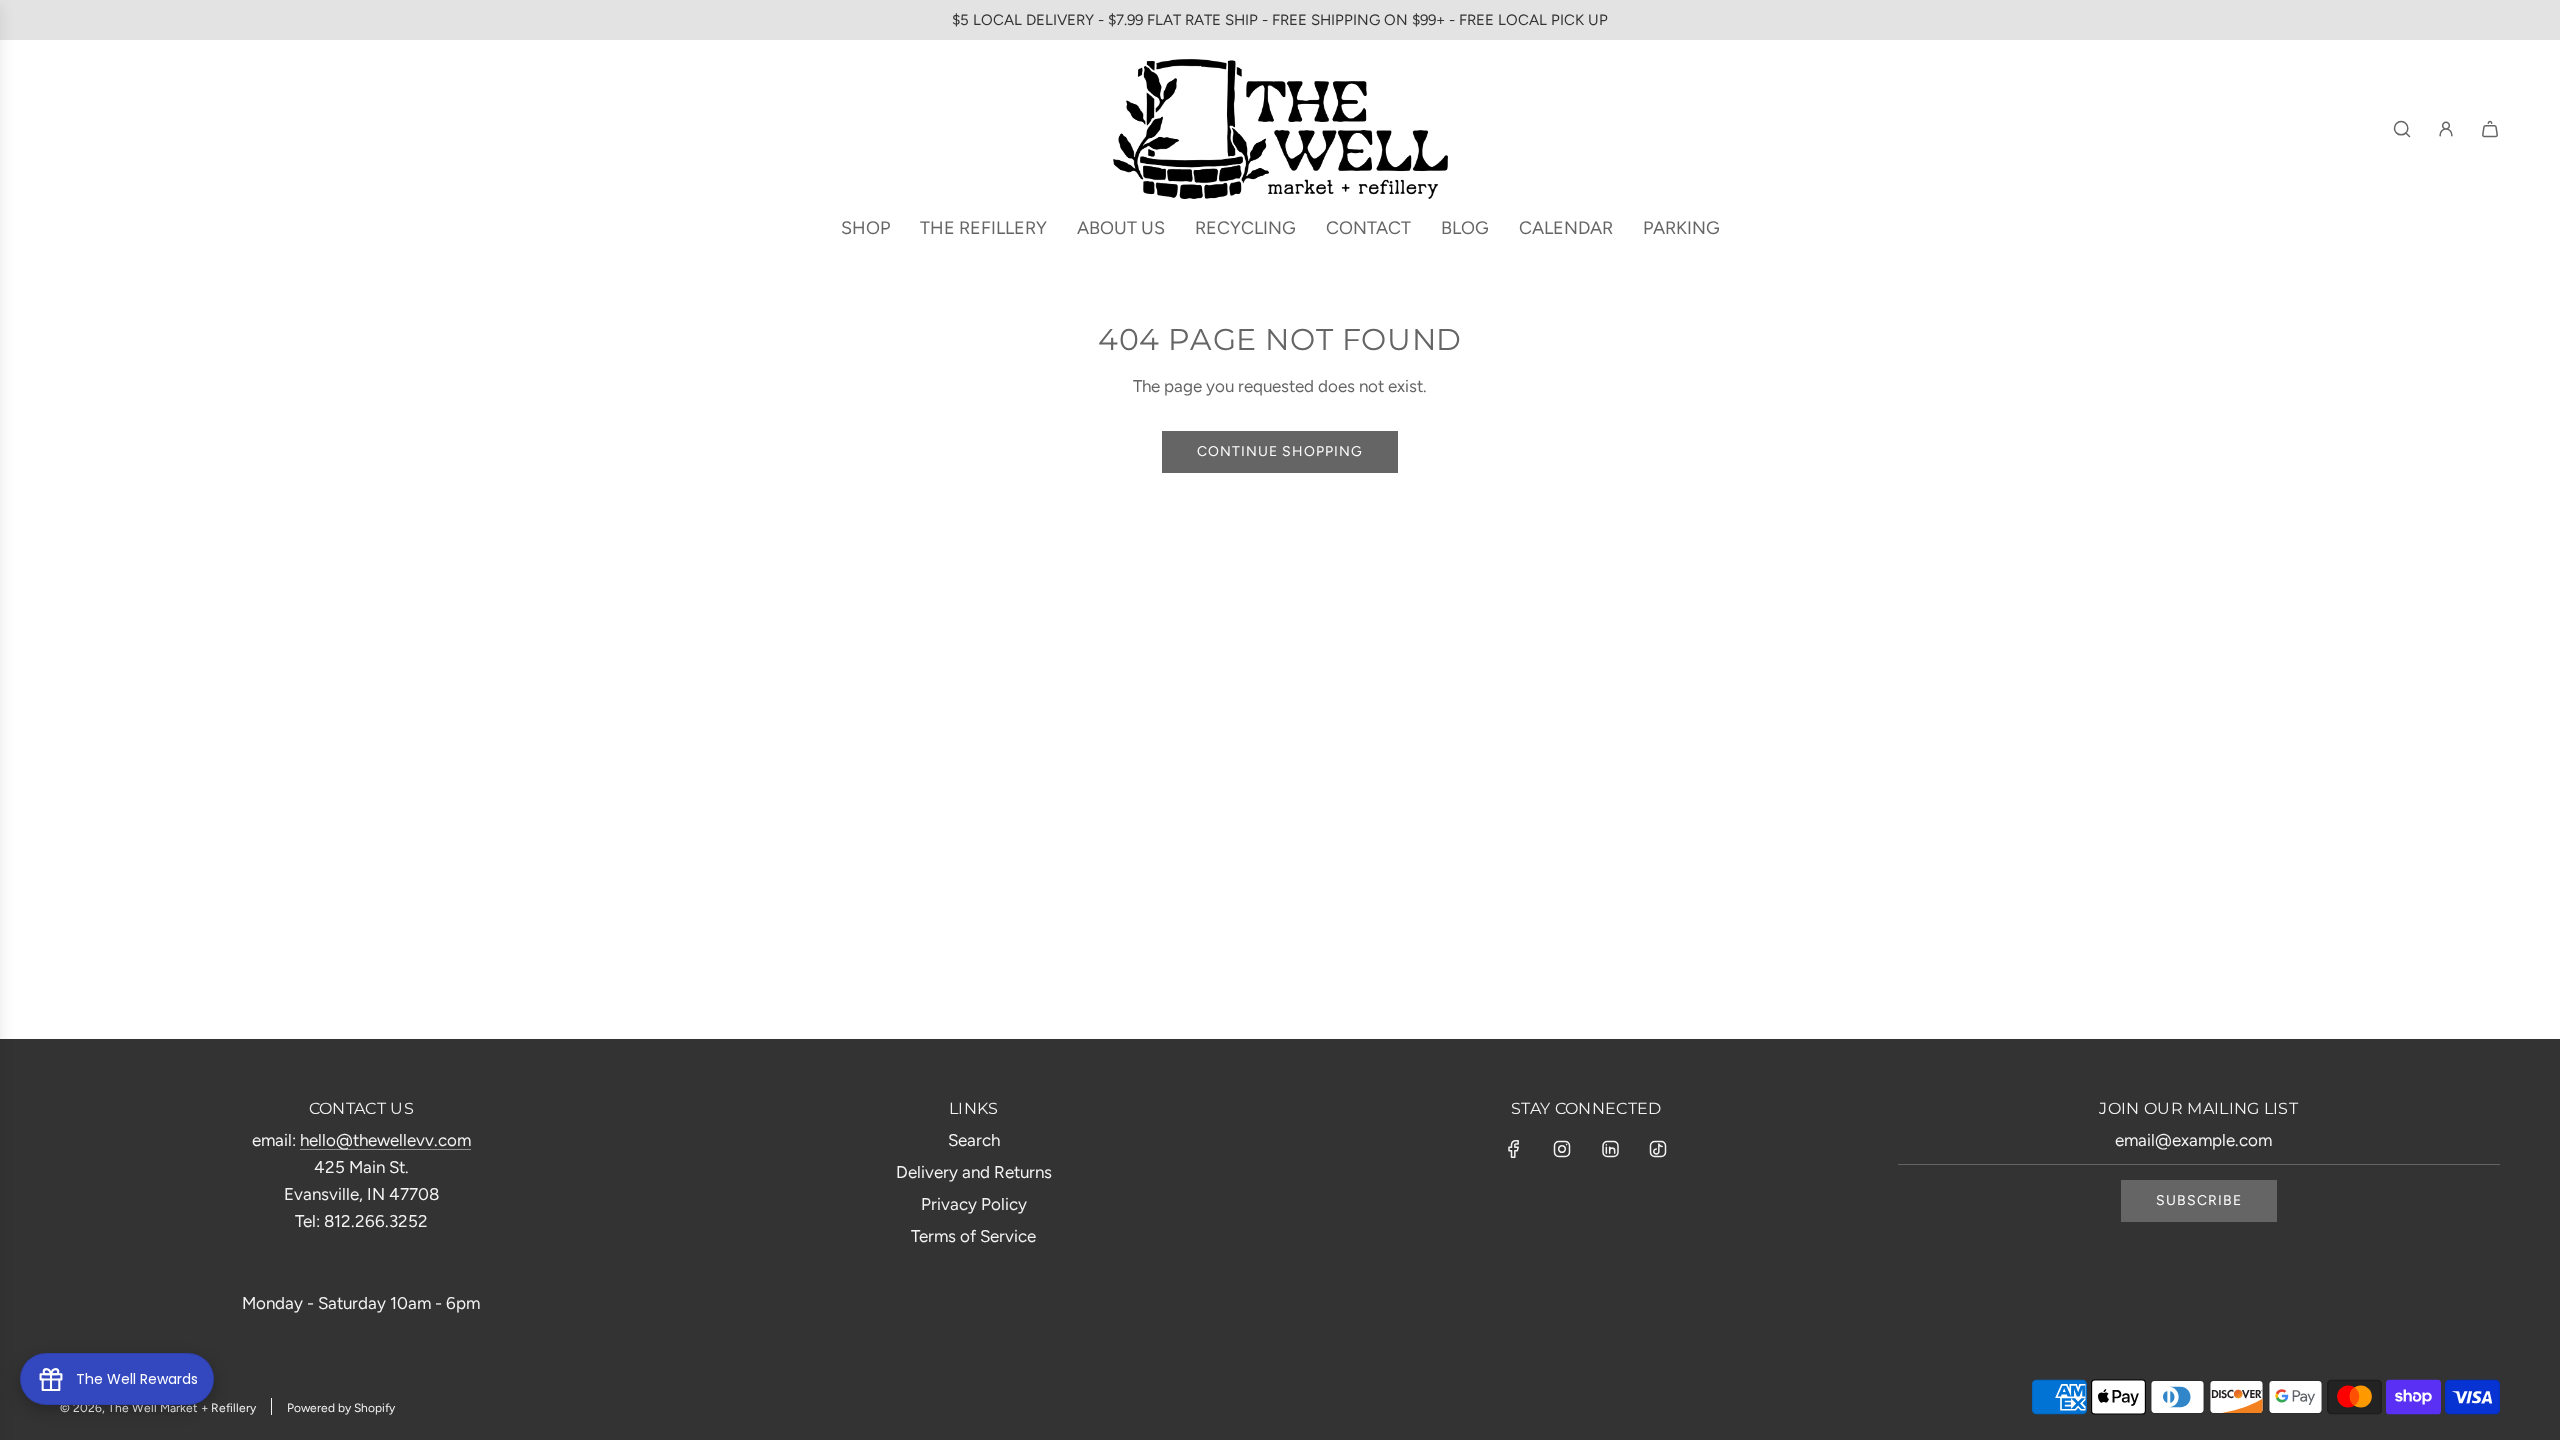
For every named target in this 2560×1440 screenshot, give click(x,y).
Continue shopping (1280, 451)
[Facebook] (1514, 1149)
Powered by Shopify (341, 1408)
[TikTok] (1658, 1149)
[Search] (2402, 129)
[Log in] (2446, 129)
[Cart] (2490, 129)
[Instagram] (1562, 1149)
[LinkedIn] (1610, 1149)
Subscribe (2199, 1200)
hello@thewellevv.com (385, 1140)
